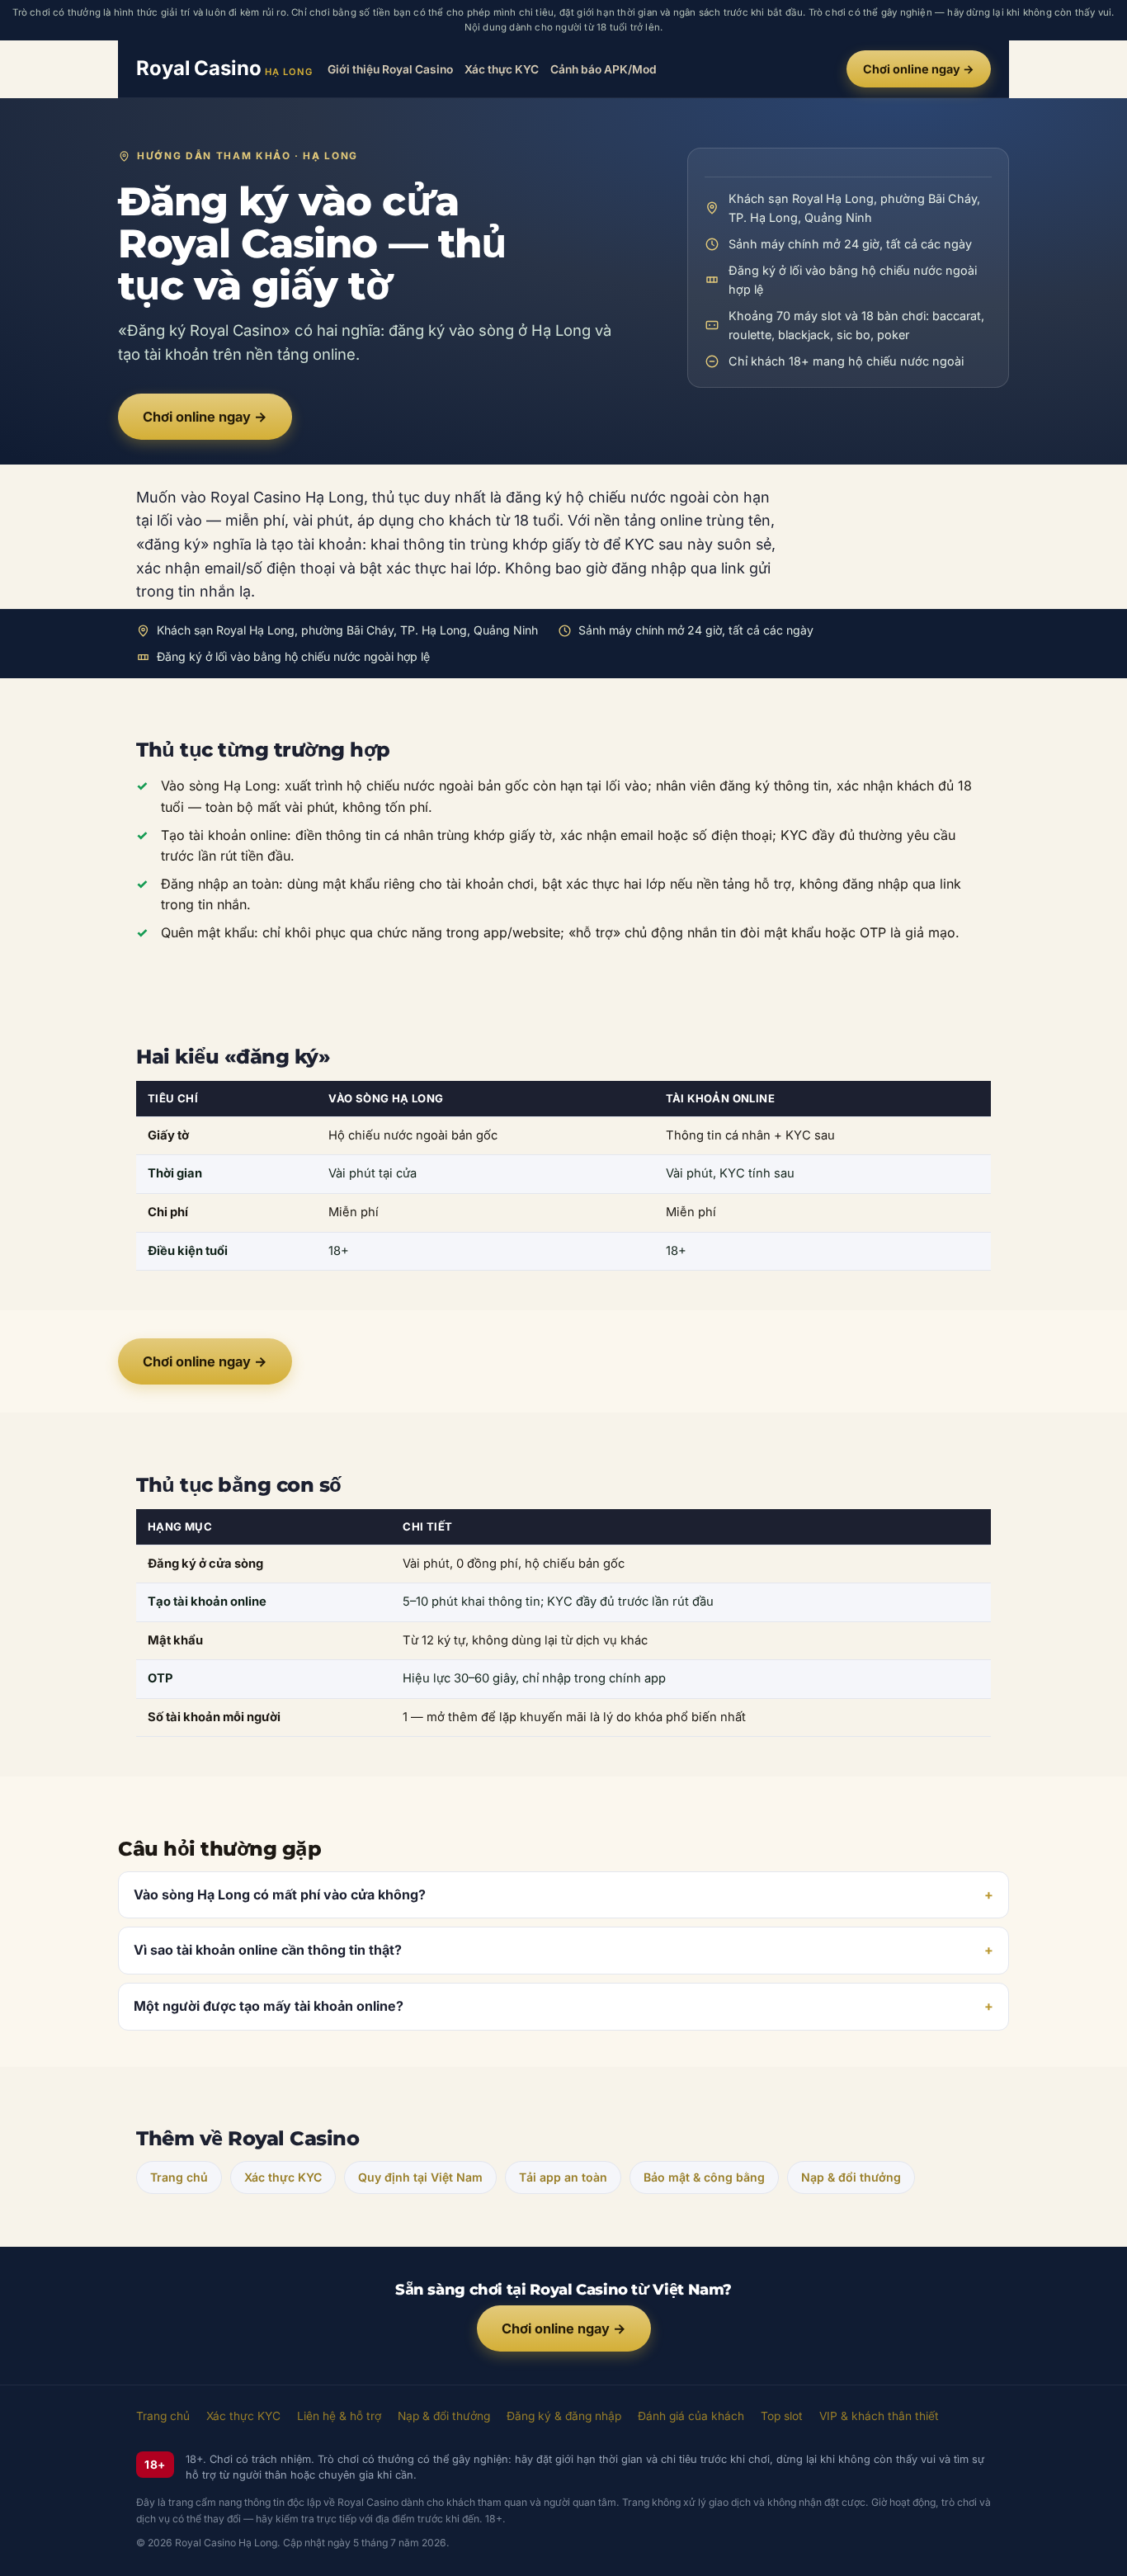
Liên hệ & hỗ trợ (339, 2416)
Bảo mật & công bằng (704, 2177)
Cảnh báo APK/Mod (604, 68)
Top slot (782, 2416)
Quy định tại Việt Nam (420, 2177)
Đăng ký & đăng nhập (564, 2416)
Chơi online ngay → (919, 69)
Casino (224, 68)
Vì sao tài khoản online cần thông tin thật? (268, 1950)
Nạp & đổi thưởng (851, 2177)
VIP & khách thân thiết (879, 2416)
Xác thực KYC (502, 68)
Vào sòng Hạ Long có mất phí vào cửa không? (280, 1894)
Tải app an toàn (563, 2177)
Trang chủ (179, 2177)
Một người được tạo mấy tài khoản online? (269, 2006)
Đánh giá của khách (691, 2416)
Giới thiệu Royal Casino (390, 68)
